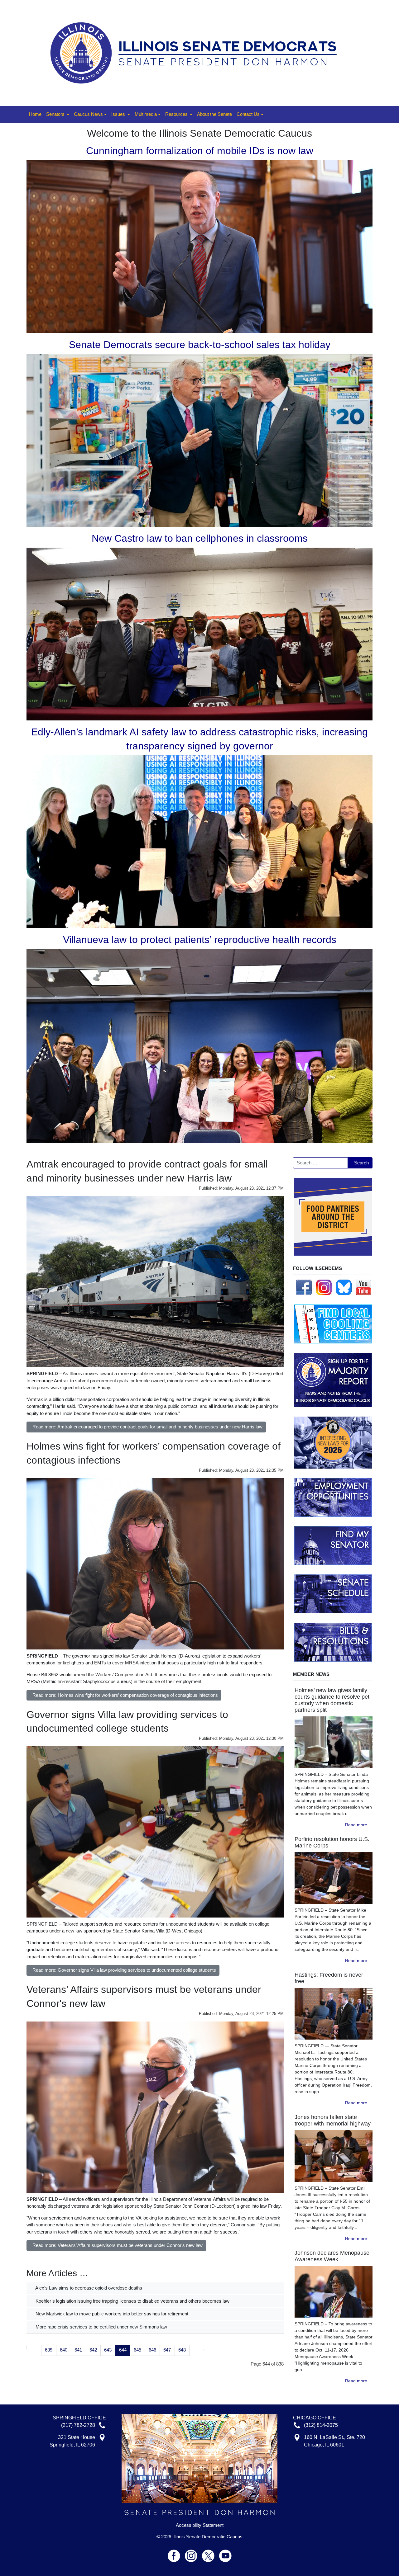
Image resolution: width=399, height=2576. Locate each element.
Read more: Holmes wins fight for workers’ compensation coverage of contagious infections (125, 1695)
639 (49, 2350)
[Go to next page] (193, 2347)
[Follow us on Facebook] (304, 1287)
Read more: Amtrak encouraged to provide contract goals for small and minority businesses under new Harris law (147, 1427)
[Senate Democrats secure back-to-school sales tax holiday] (199, 440)
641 (78, 2350)
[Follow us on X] (211, 2553)
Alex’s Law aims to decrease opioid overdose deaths (88, 2288)
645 (137, 2350)
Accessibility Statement (200, 2525)
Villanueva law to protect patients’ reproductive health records (200, 940)
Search (361, 1163)
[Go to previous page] (38, 2347)
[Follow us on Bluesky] (344, 1287)
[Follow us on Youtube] (225, 2553)
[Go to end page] (201, 2347)
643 (108, 2350)
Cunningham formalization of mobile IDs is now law (200, 151)
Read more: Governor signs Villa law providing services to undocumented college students (124, 1970)
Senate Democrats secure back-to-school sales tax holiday (200, 345)
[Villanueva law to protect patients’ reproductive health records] (199, 1046)
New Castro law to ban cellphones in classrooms (200, 538)
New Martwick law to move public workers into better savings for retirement (111, 2314)
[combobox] (320, 1163)
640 (64, 2350)
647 (167, 2350)
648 (182, 2350)
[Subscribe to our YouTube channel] (363, 1287)
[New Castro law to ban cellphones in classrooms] (199, 634)
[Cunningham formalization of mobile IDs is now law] (199, 246)
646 (152, 2350)
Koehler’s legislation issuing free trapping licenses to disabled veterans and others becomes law (132, 2301)
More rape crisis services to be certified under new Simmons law (101, 2327)
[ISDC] (197, 52)
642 (93, 2350)
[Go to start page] (30, 2347)
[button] (58, 114)
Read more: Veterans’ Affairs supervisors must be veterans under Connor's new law (118, 2245)
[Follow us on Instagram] (324, 1287)
